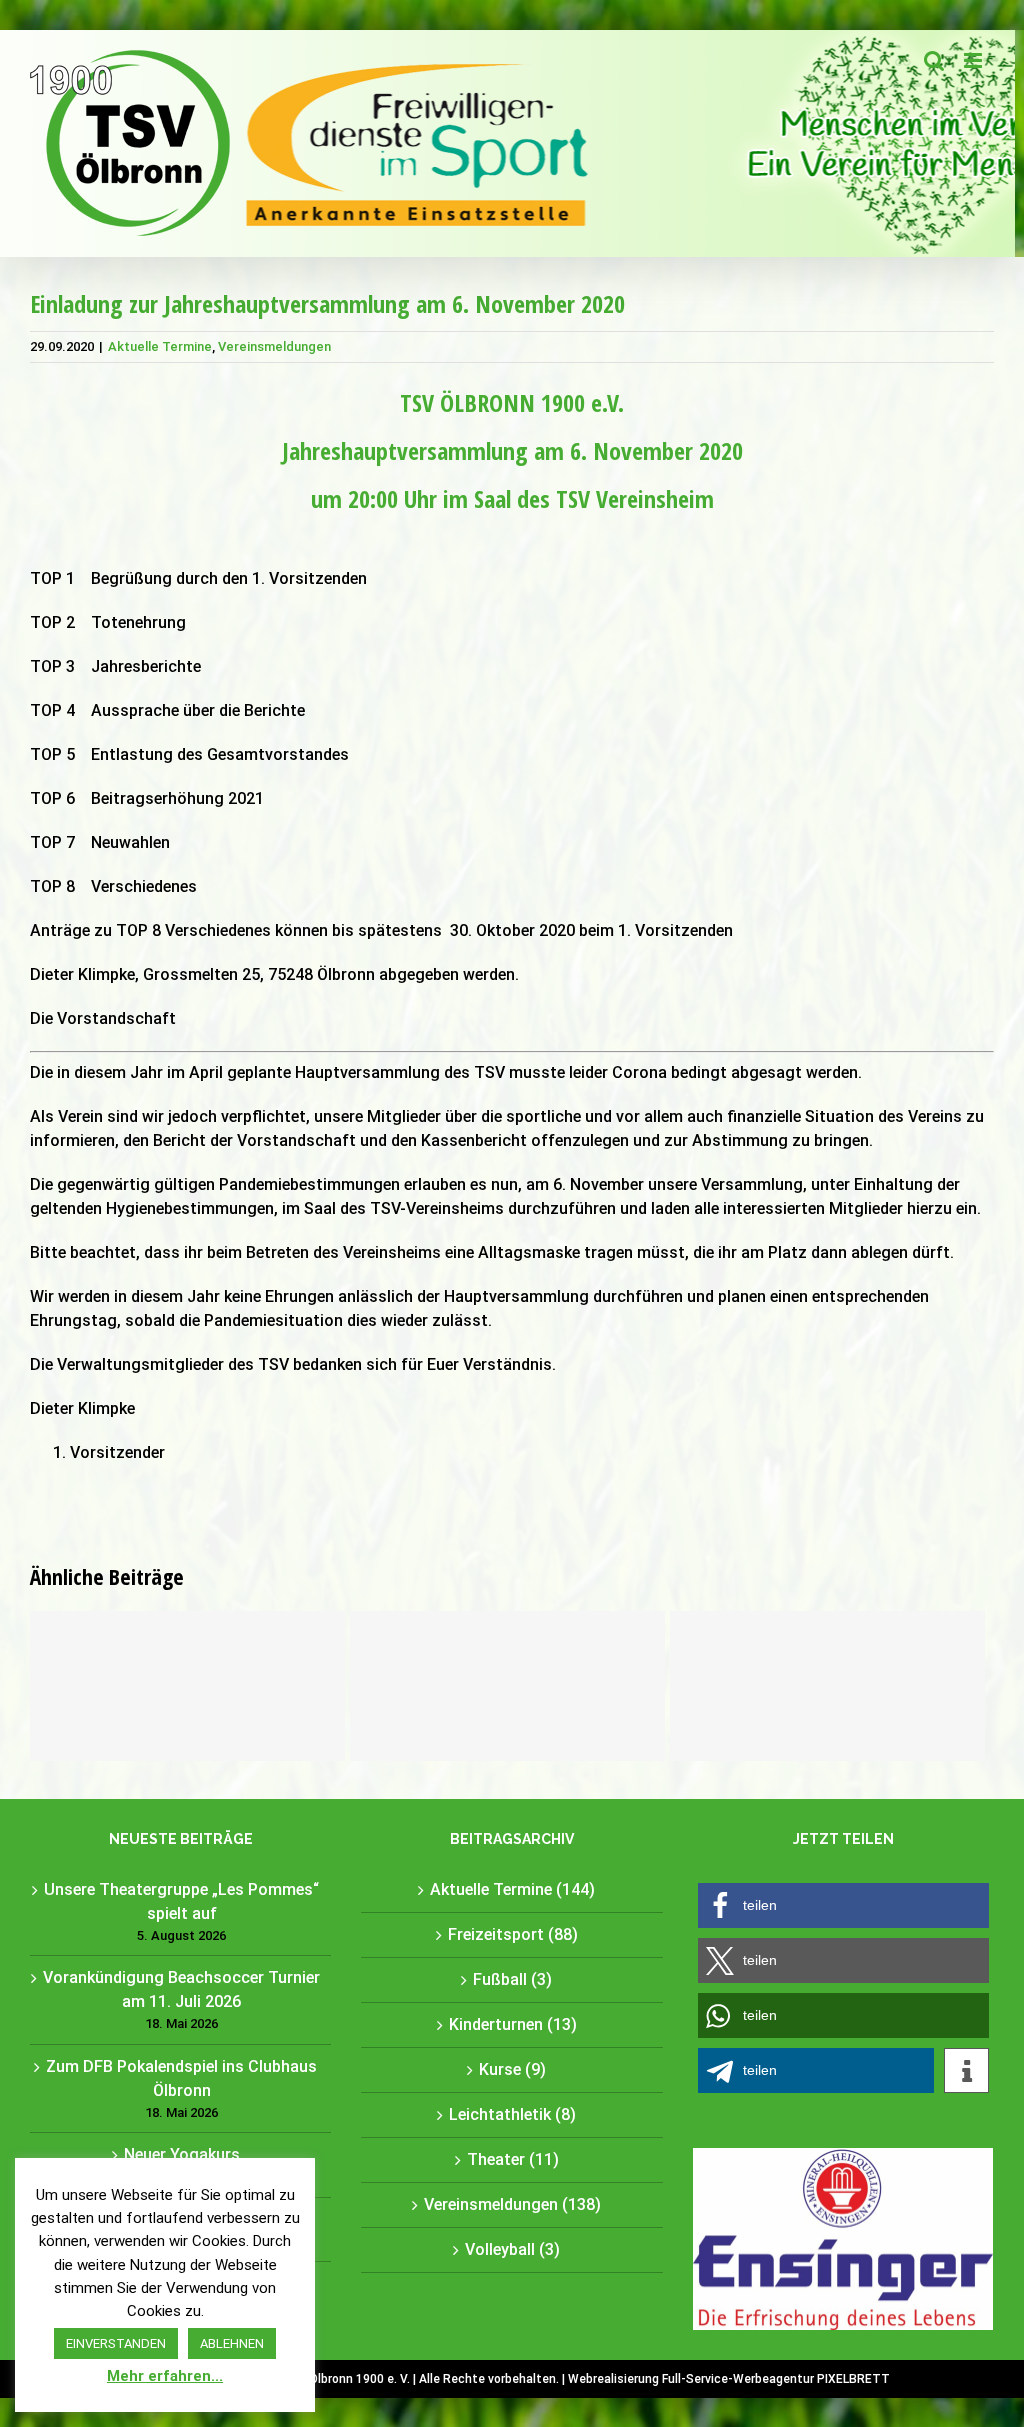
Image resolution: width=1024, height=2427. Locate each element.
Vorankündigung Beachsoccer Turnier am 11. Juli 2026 (181, 1989)
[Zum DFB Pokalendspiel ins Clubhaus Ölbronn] (827, 1686)
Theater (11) (513, 2159)
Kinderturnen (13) (513, 2024)
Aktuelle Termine (160, 346)
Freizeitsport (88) (513, 1934)
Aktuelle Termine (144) (512, 1889)
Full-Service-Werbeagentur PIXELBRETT (776, 2379)
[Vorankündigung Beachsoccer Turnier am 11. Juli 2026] (507, 1686)
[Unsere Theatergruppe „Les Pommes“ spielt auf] (187, 1686)
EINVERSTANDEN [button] (116, 2343)
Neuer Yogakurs (182, 2154)
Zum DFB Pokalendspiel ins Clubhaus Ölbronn (181, 2078)
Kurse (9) (512, 2069)
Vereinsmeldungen (274, 346)
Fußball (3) (512, 1979)
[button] (843, 1905)
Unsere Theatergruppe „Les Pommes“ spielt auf (181, 1901)
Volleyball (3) (512, 2249)
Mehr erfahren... (165, 2376)
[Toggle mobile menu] (974, 60)
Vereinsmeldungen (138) (512, 2204)
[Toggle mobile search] (934, 60)
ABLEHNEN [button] (232, 2343)
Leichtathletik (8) (512, 2114)
